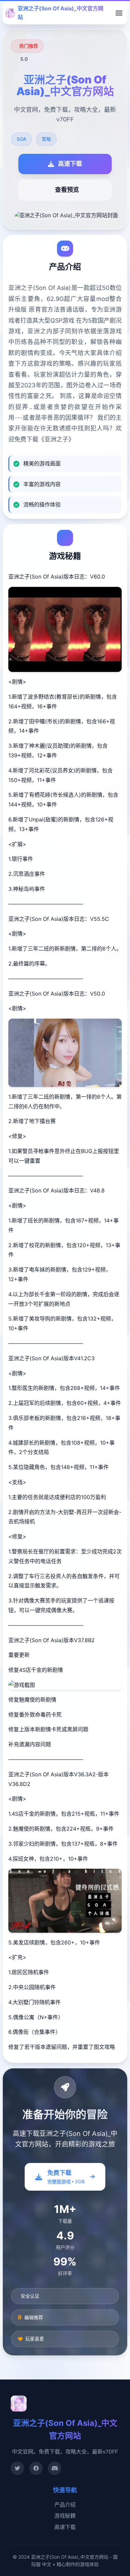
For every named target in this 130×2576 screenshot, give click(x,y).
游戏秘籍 (65, 2516)
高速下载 (65, 2527)
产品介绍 (65, 2505)
